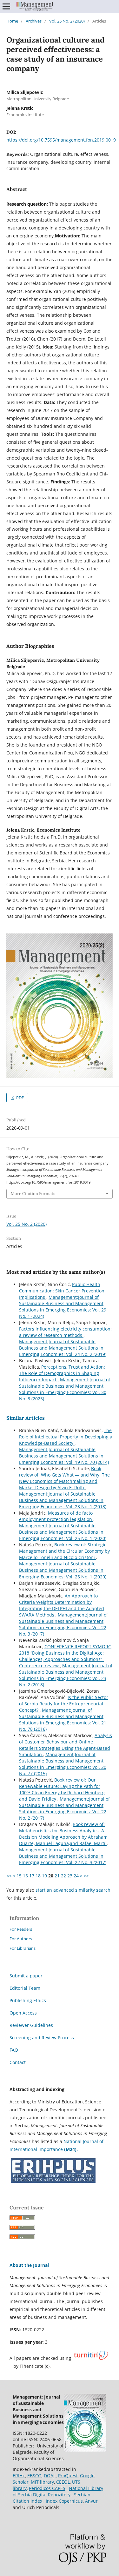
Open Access (23, 2013)
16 (25, 1876)
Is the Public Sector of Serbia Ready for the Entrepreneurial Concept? (64, 1704)
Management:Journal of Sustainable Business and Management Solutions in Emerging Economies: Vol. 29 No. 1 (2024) (63, 1307)
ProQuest (68, 2476)
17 (32, 1876)
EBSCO (34, 2476)
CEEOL (63, 2482)
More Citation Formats (33, 1194)
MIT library (42, 2482)
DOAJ (50, 2476)
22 (63, 1876)
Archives (34, 21)
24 (76, 1876)
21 (57, 1876)
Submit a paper (26, 1976)
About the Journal (29, 2265)
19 (44, 1876)
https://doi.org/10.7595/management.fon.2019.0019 (61, 140)
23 (70, 1876)
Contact (18, 2062)
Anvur (91, 2501)
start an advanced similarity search (73, 1890)
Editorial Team (25, 1988)
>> (86, 1876)
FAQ (14, 2050)
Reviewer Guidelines (31, 2025)
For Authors (21, 1939)
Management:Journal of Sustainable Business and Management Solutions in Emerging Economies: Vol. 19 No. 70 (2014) (64, 1456)
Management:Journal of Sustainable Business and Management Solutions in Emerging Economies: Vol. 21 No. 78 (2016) (63, 1720)
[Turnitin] (91, 2358)
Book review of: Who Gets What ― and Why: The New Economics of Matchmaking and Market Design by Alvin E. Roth (64, 1478)
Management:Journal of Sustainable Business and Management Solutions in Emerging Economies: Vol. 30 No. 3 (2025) (65, 1389)
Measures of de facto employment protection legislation (56, 1516)
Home (12, 21)
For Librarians (23, 1948)
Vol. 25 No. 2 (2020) (67, 21)
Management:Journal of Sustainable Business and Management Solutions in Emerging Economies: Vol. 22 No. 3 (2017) (63, 1624)
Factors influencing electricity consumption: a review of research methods (65, 1332)
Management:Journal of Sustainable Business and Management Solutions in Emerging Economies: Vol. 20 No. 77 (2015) (63, 1764)
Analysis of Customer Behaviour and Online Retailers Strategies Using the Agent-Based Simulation (66, 1745)
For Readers (21, 1929)
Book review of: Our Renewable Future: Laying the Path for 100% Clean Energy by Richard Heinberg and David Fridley (62, 1789)
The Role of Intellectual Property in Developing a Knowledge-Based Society (66, 1437)
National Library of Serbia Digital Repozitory (58, 2491)
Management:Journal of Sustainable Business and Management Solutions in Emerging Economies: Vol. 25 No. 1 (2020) (63, 1532)
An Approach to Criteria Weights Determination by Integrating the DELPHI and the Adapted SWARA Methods (62, 1605)
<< (9, 1876)
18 (38, 1876)
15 (19, 1876)
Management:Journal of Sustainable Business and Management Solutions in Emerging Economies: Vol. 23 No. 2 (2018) (66, 1675)
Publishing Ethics (28, 2000)
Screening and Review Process (42, 2038)
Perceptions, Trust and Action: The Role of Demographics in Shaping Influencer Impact (62, 1373)
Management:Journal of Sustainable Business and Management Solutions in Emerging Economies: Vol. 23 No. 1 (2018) (63, 1500)
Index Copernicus (64, 2501)
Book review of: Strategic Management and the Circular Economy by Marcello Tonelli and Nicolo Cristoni (64, 1551)
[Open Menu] (6, 6)
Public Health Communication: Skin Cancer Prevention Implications (62, 1291)
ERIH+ (19, 2476)
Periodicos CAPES (47, 2488)
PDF (20, 1098)
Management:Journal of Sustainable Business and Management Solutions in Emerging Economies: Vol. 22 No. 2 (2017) (64, 1808)
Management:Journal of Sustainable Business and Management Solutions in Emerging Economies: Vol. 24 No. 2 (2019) (63, 1348)
